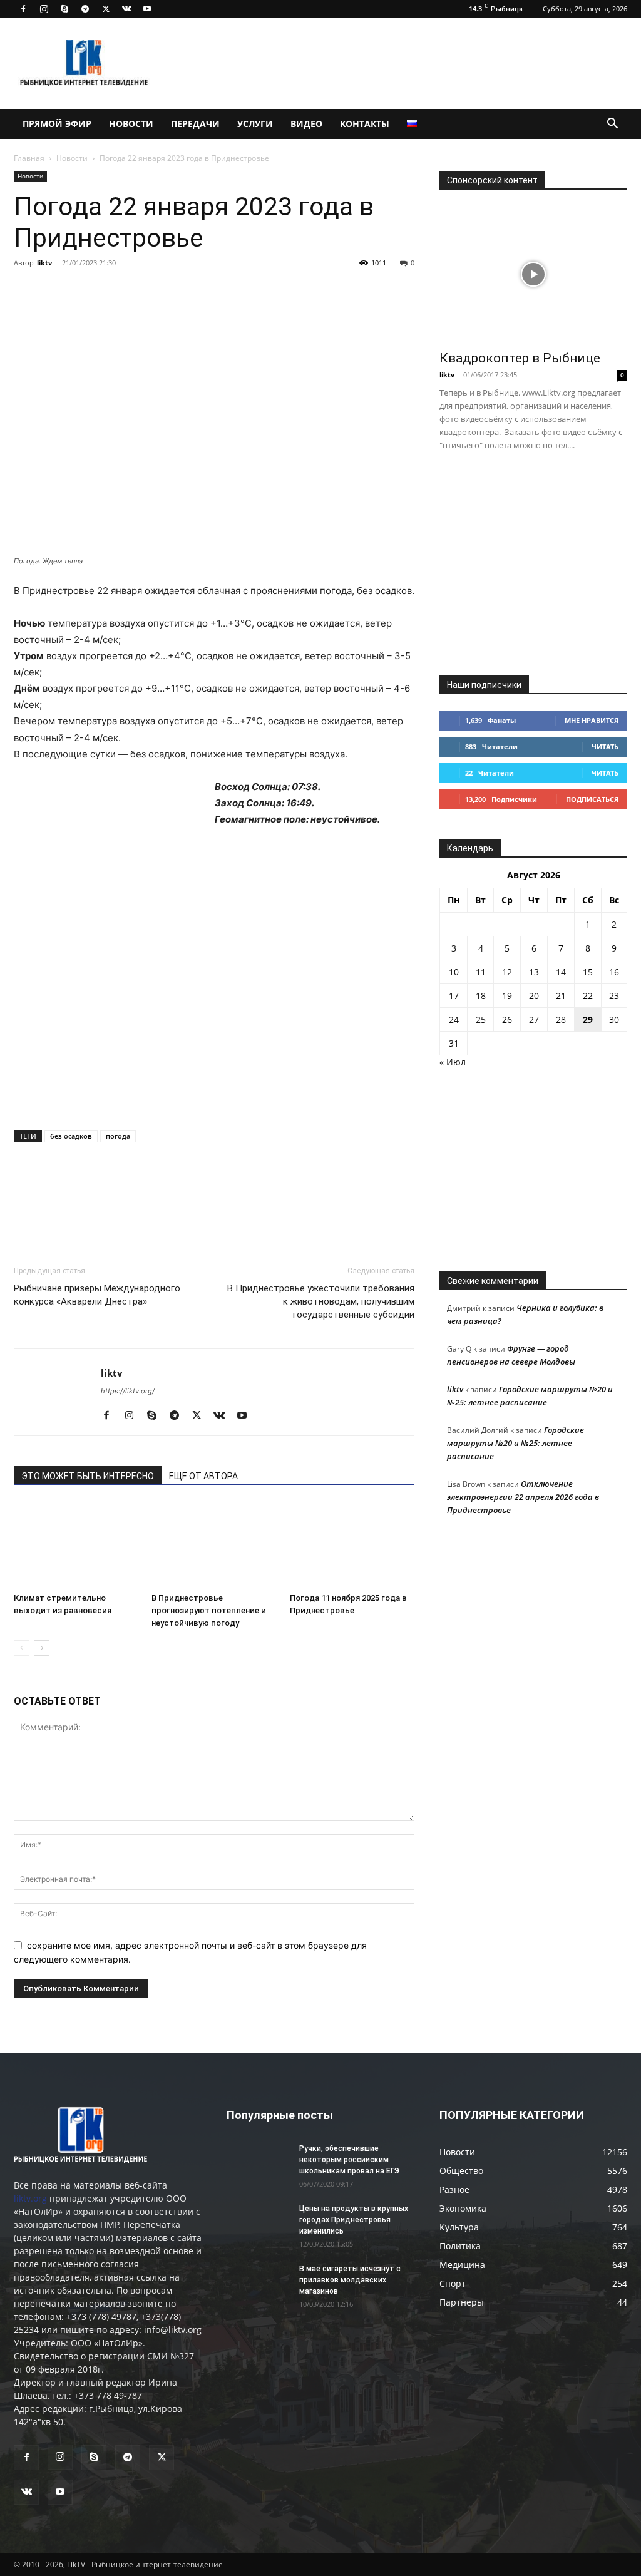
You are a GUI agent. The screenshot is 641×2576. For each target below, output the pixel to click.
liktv (44, 263)
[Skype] (64, 9)
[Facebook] (23, 9)
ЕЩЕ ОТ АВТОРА (203, 1476)
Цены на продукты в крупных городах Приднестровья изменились (354, 2220)
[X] (106, 9)
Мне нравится (592, 720)
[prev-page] (22, 1648)
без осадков (71, 1136)
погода (118, 1136)
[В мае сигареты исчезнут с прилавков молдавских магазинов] (258, 2285)
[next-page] (42, 1648)
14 (561, 972)
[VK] (55, 291)
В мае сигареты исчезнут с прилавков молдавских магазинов (350, 2280)
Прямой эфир (57, 124)
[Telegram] (85, 9)
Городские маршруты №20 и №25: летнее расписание (515, 1443)
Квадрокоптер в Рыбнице (520, 358)
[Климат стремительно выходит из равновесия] (76, 1545)
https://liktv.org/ (128, 1391)
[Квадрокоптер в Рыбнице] (533, 274)
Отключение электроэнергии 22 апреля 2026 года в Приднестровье (523, 1497)
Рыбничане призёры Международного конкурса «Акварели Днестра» (97, 1295)
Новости (131, 124)
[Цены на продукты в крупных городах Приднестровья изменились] (258, 2225)
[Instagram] (44, 9)
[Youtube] (147, 9)
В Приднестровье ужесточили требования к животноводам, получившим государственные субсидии (321, 1301)
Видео (306, 124)
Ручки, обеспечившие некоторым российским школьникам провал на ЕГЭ (349, 2160)
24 (454, 1019)
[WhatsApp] (170, 291)
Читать (605, 747)
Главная (29, 158)
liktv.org (30, 2198)
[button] (612, 125)
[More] (200, 291)
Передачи (195, 124)
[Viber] (141, 291)
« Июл (453, 1062)
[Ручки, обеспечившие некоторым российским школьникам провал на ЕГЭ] (258, 2165)
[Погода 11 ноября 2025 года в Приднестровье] (352, 1545)
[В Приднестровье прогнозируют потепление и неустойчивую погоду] (214, 1545)
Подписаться (592, 799)
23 (614, 996)
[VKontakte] (126, 9)
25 (481, 1019)
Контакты (365, 124)
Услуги (255, 124)
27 (534, 1019)
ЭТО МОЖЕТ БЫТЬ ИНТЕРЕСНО (88, 1476)
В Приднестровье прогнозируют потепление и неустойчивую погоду (209, 1610)
